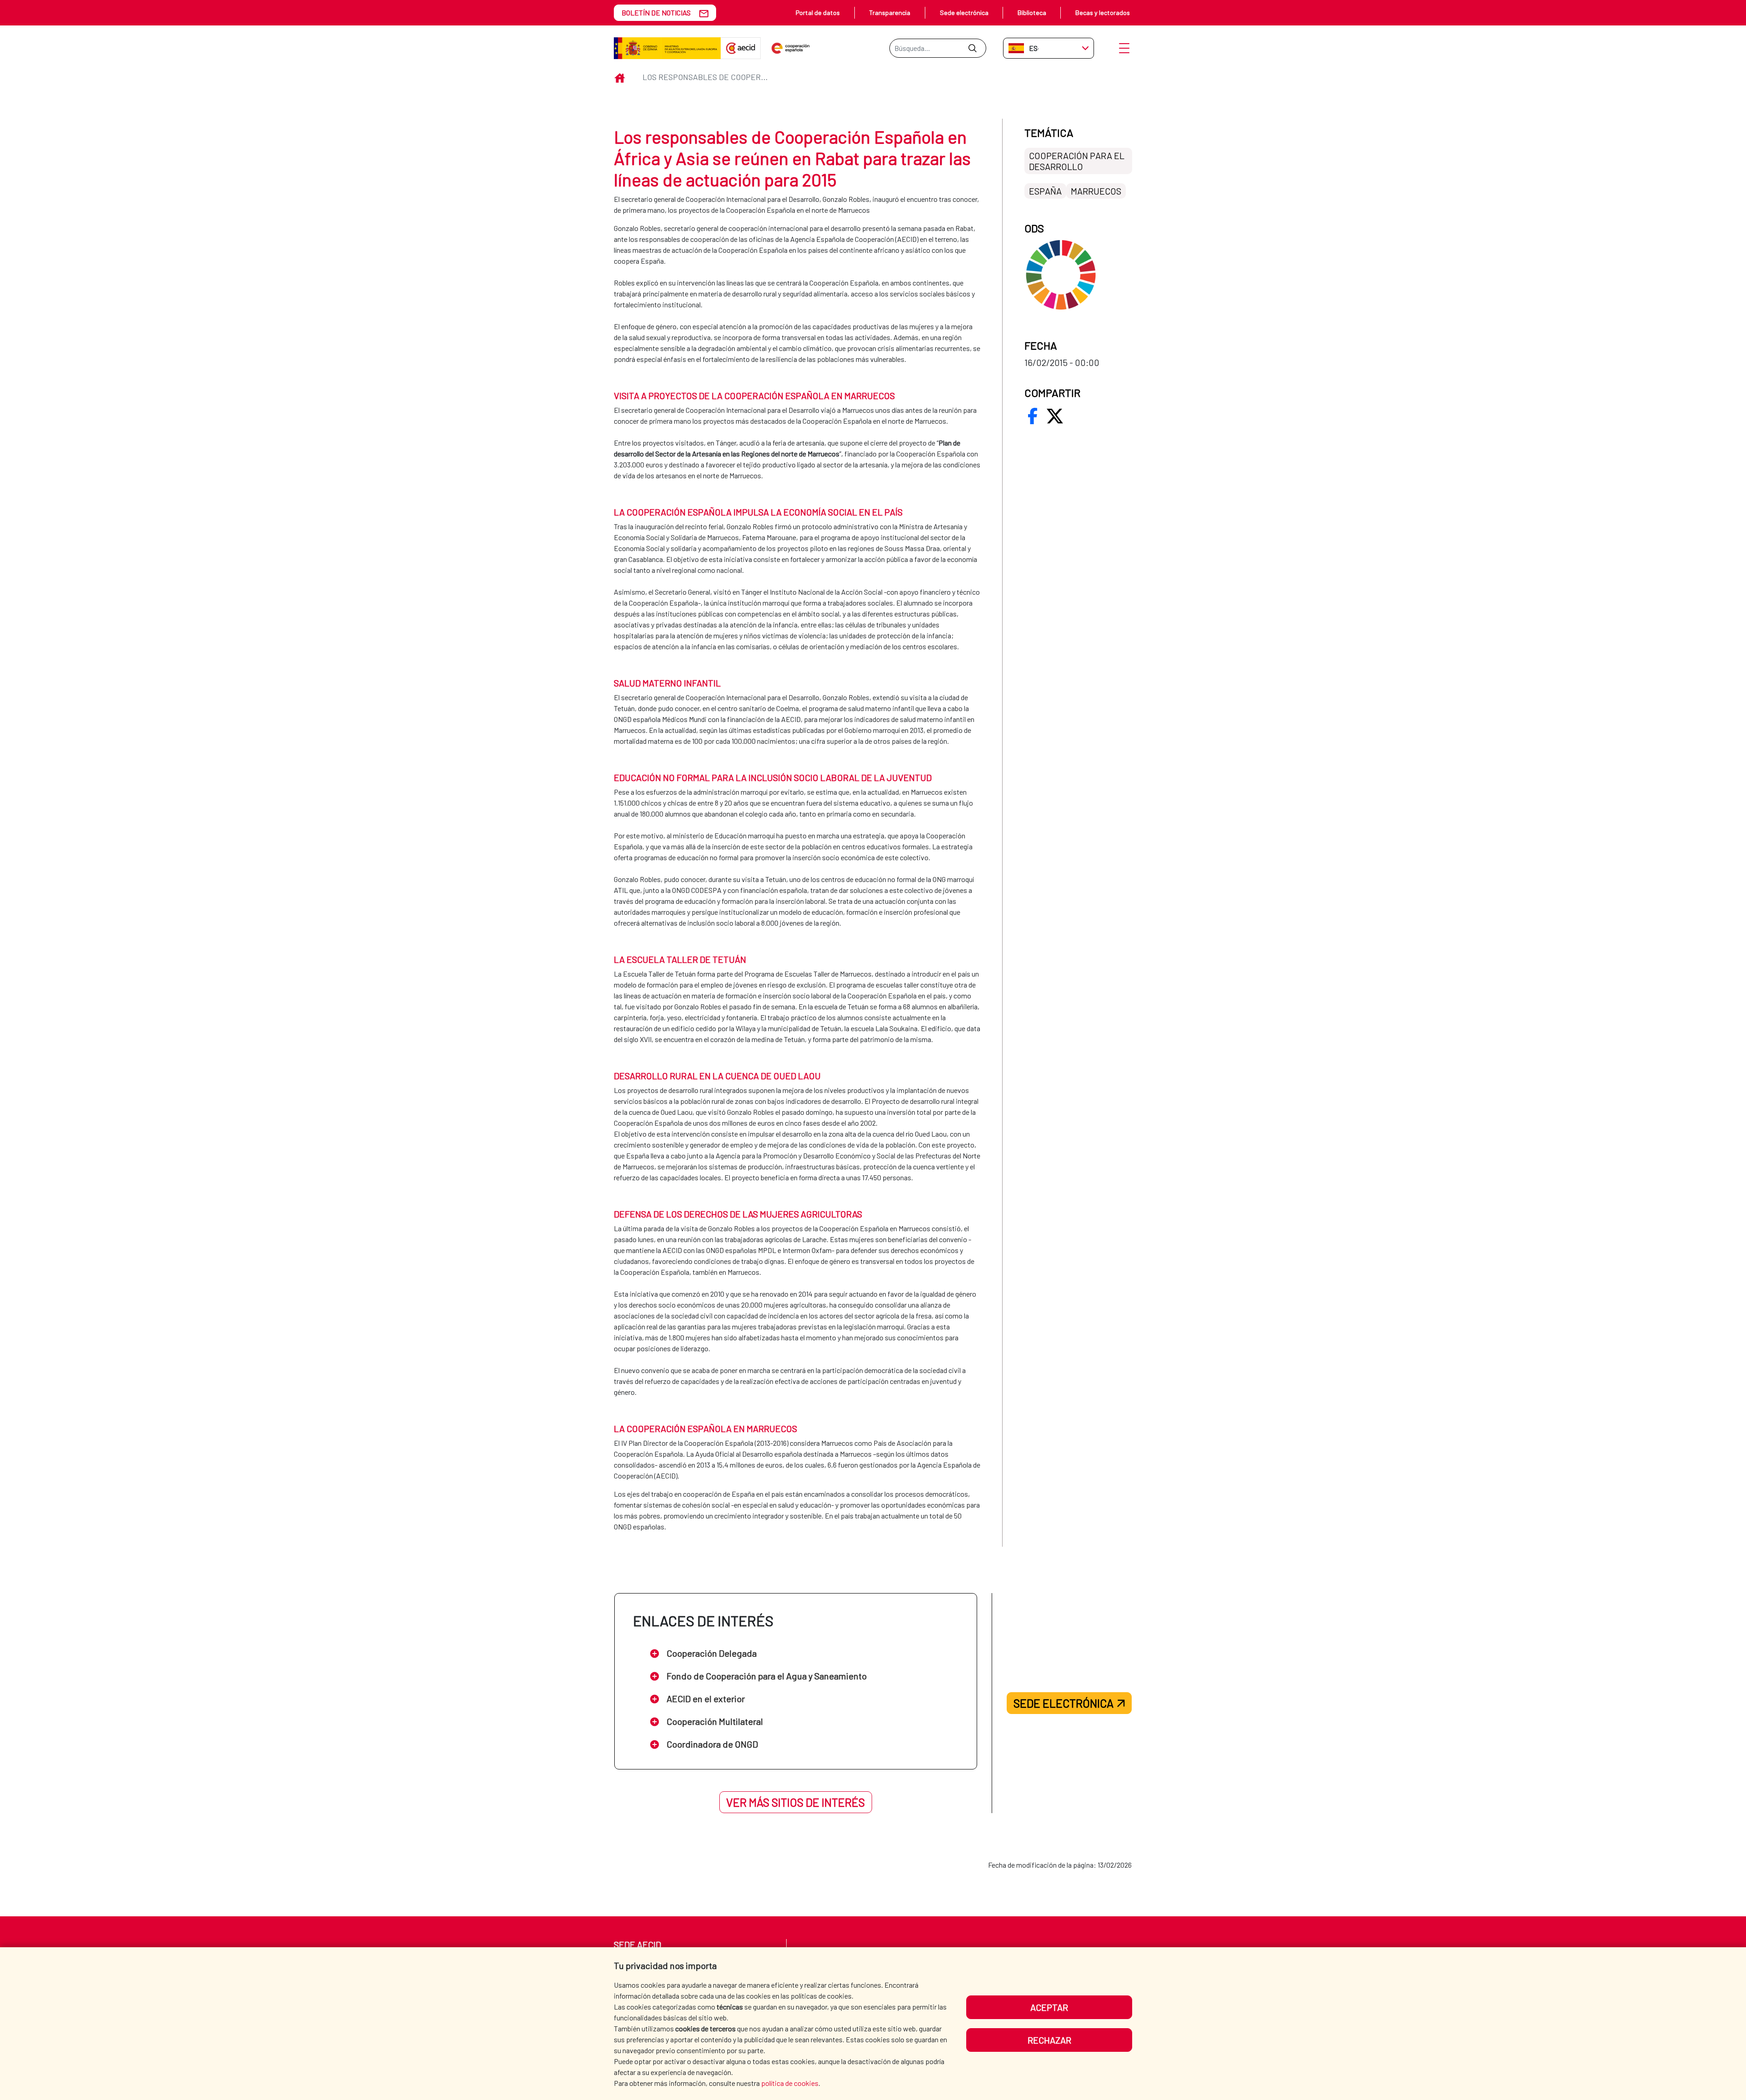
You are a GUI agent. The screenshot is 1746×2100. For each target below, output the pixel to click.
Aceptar (1049, 2007)
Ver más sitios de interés (795, 1802)
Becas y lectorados (1103, 13)
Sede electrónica (964, 13)
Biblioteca (1032, 13)
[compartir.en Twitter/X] (1055, 416)
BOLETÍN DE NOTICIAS (656, 13)
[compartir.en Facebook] (1033, 416)
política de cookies (790, 2083)
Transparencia (890, 13)
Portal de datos (818, 13)
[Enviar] (972, 48)
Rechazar (1049, 2040)
